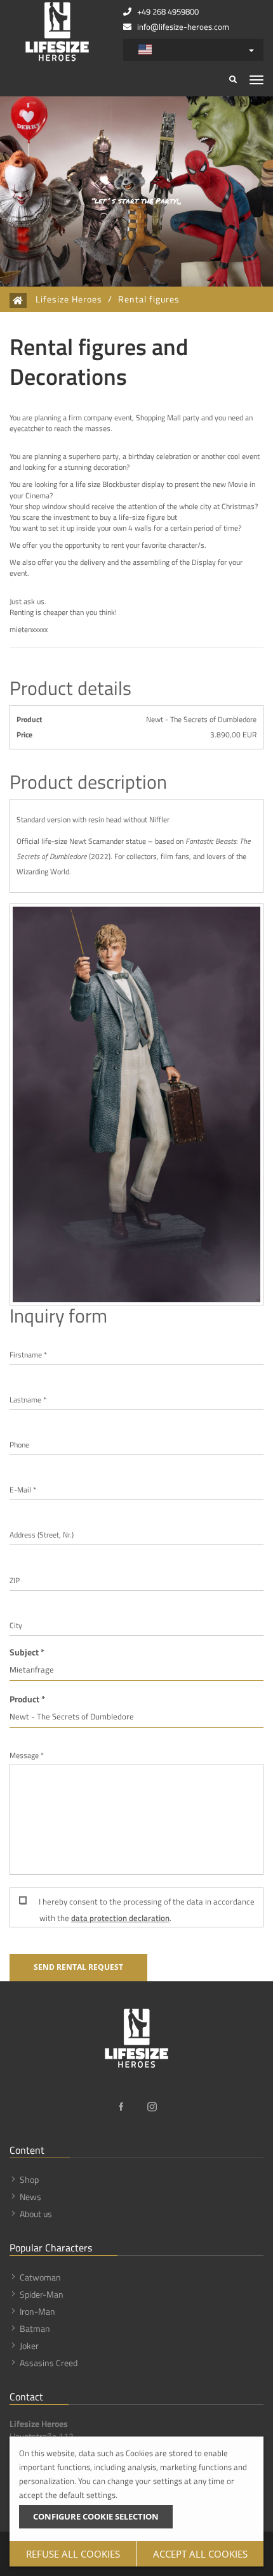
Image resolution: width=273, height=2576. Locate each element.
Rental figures (149, 299)
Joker (29, 2346)
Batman (35, 2328)
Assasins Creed (49, 2363)
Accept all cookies (200, 2554)
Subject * (27, 1652)
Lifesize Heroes (69, 299)
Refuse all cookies (73, 2554)
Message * (27, 1755)
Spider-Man (42, 2294)
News (30, 2197)
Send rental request (78, 1967)
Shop (29, 2179)
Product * (27, 1699)
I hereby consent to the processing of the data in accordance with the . (146, 1910)
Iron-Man (37, 2311)
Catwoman (40, 2277)
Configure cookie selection (96, 2516)
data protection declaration (120, 1918)
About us (36, 2214)
